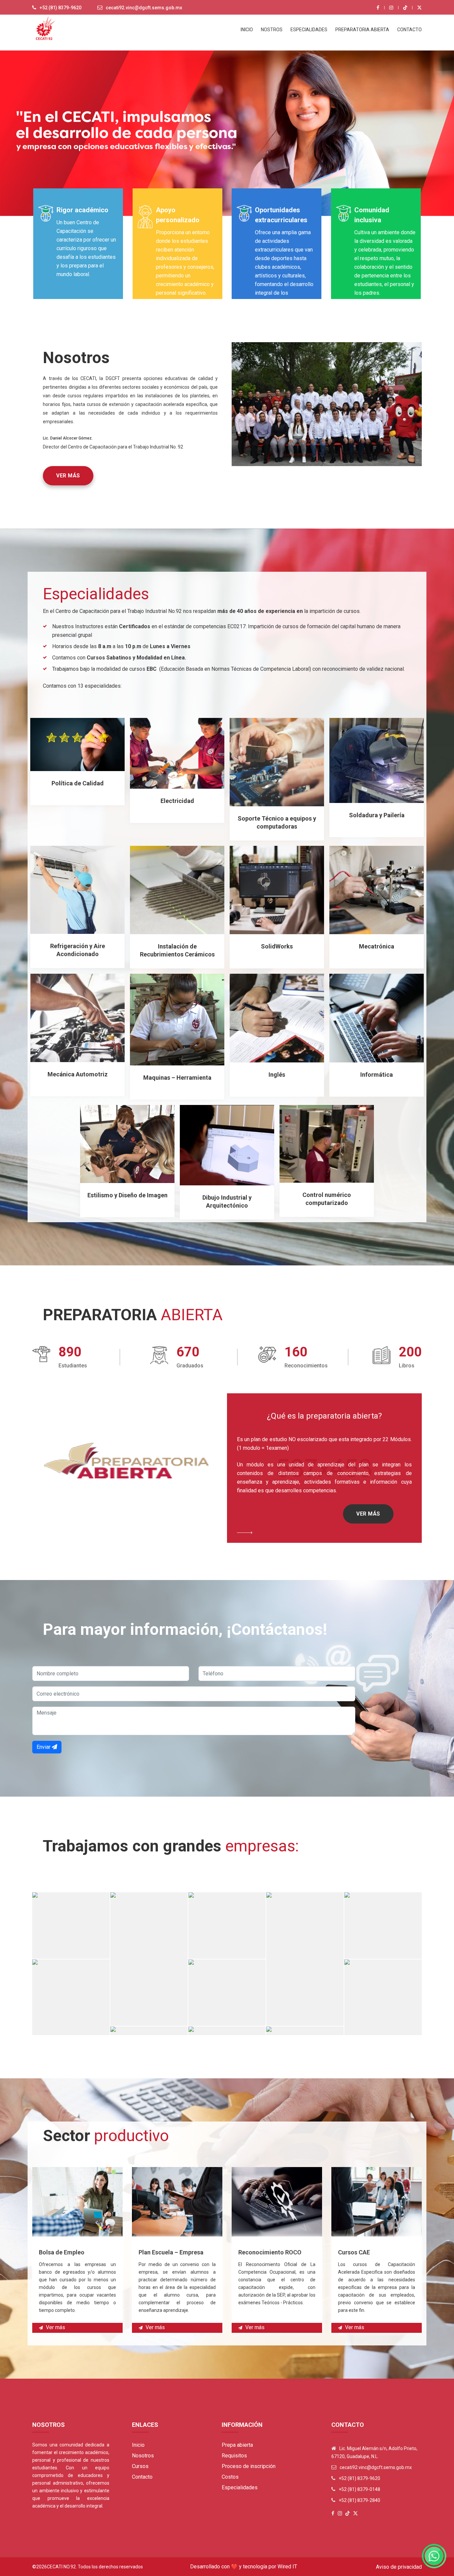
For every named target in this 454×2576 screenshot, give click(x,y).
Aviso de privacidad (399, 2567)
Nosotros (143, 2456)
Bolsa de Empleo (62, 2252)
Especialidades (240, 2487)
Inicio (138, 2445)
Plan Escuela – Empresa (171, 2252)
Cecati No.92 (61, 2567)
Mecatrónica (377, 946)
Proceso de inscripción (249, 2466)
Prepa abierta (237, 2445)
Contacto (142, 2477)
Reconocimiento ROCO (270, 2252)
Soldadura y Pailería (377, 815)
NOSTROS (272, 30)
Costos (230, 2477)
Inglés (277, 1075)
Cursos (140, 2466)
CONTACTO (409, 30)
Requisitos (234, 2456)
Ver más (68, 476)
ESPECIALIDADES (309, 30)
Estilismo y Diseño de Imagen (127, 1195)
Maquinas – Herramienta (177, 1078)
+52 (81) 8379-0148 (359, 2489)
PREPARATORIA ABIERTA (362, 30)
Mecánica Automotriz (78, 1074)
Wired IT (287, 2567)
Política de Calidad (78, 783)
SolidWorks (277, 946)
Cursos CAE (354, 2252)
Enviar (44, 1747)
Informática (377, 1075)
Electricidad (177, 801)
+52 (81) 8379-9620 (60, 8)
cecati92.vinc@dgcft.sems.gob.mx (144, 8)
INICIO (247, 30)
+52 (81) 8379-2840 (359, 2500)
